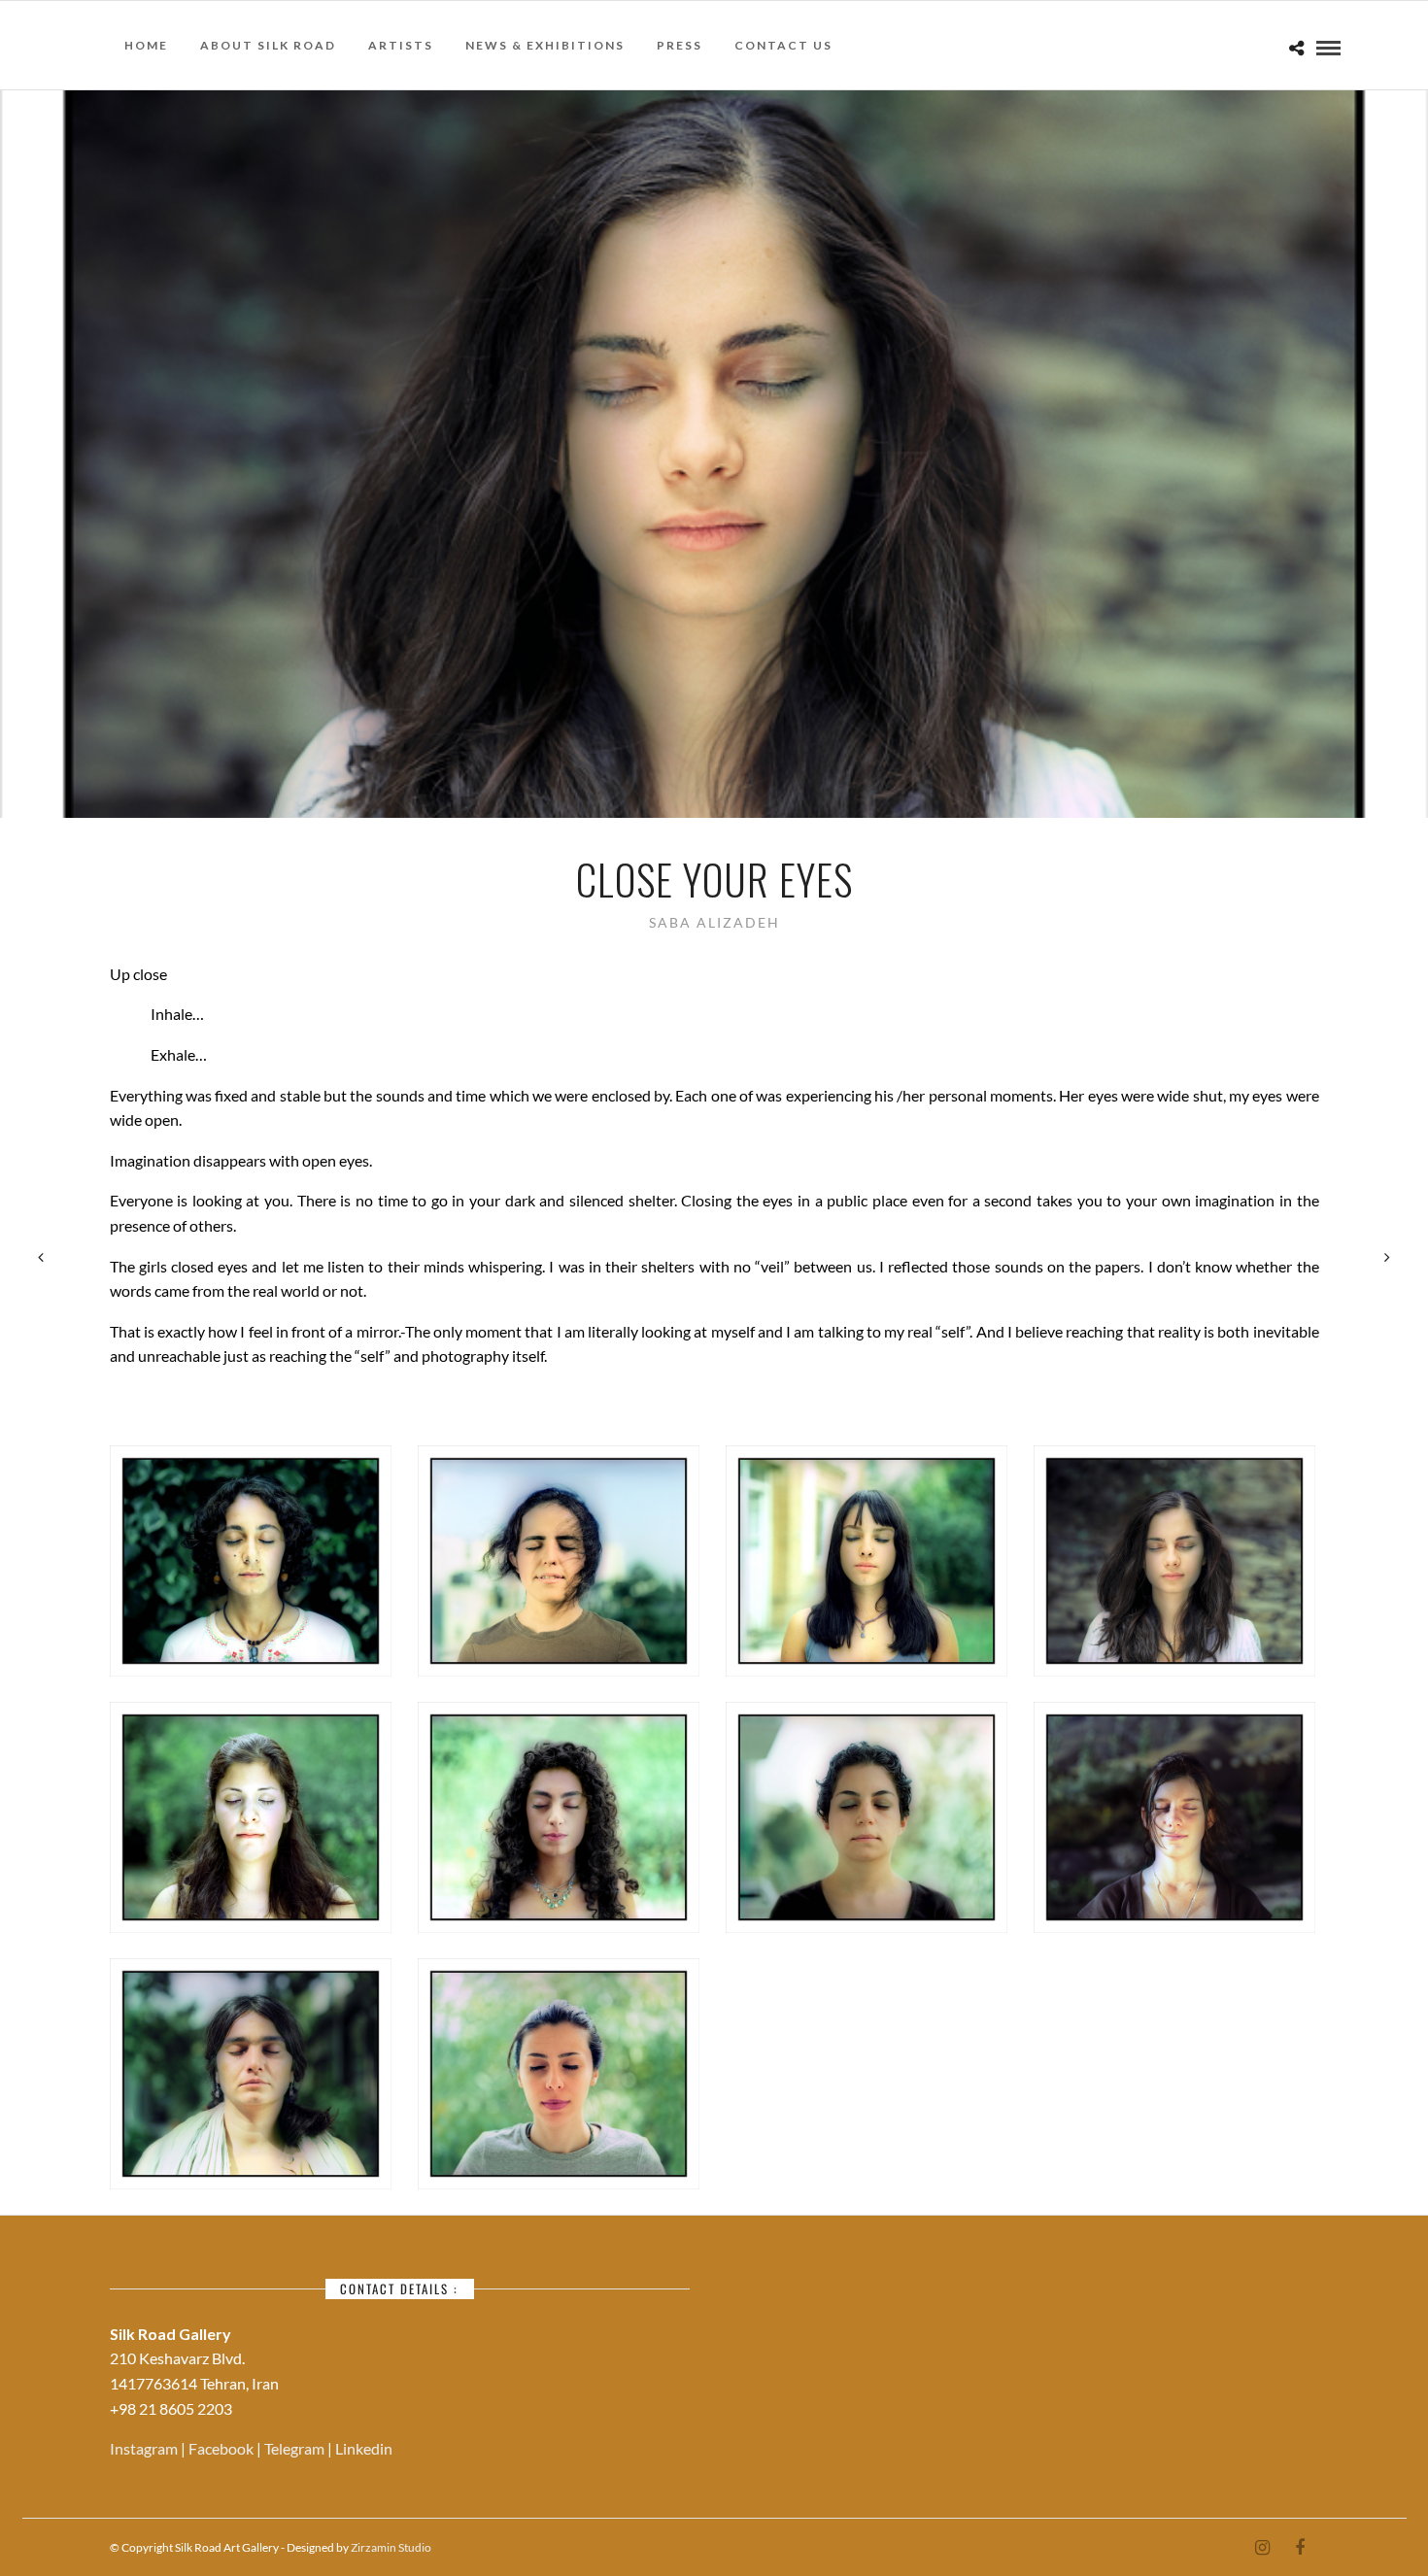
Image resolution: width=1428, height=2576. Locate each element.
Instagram (145, 2448)
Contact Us (783, 45)
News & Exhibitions (545, 45)
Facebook (222, 2448)
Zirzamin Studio (391, 2547)
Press (680, 45)
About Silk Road (268, 45)
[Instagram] (1262, 2548)
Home (146, 45)
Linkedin (364, 2448)
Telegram (296, 2448)
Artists (401, 45)
